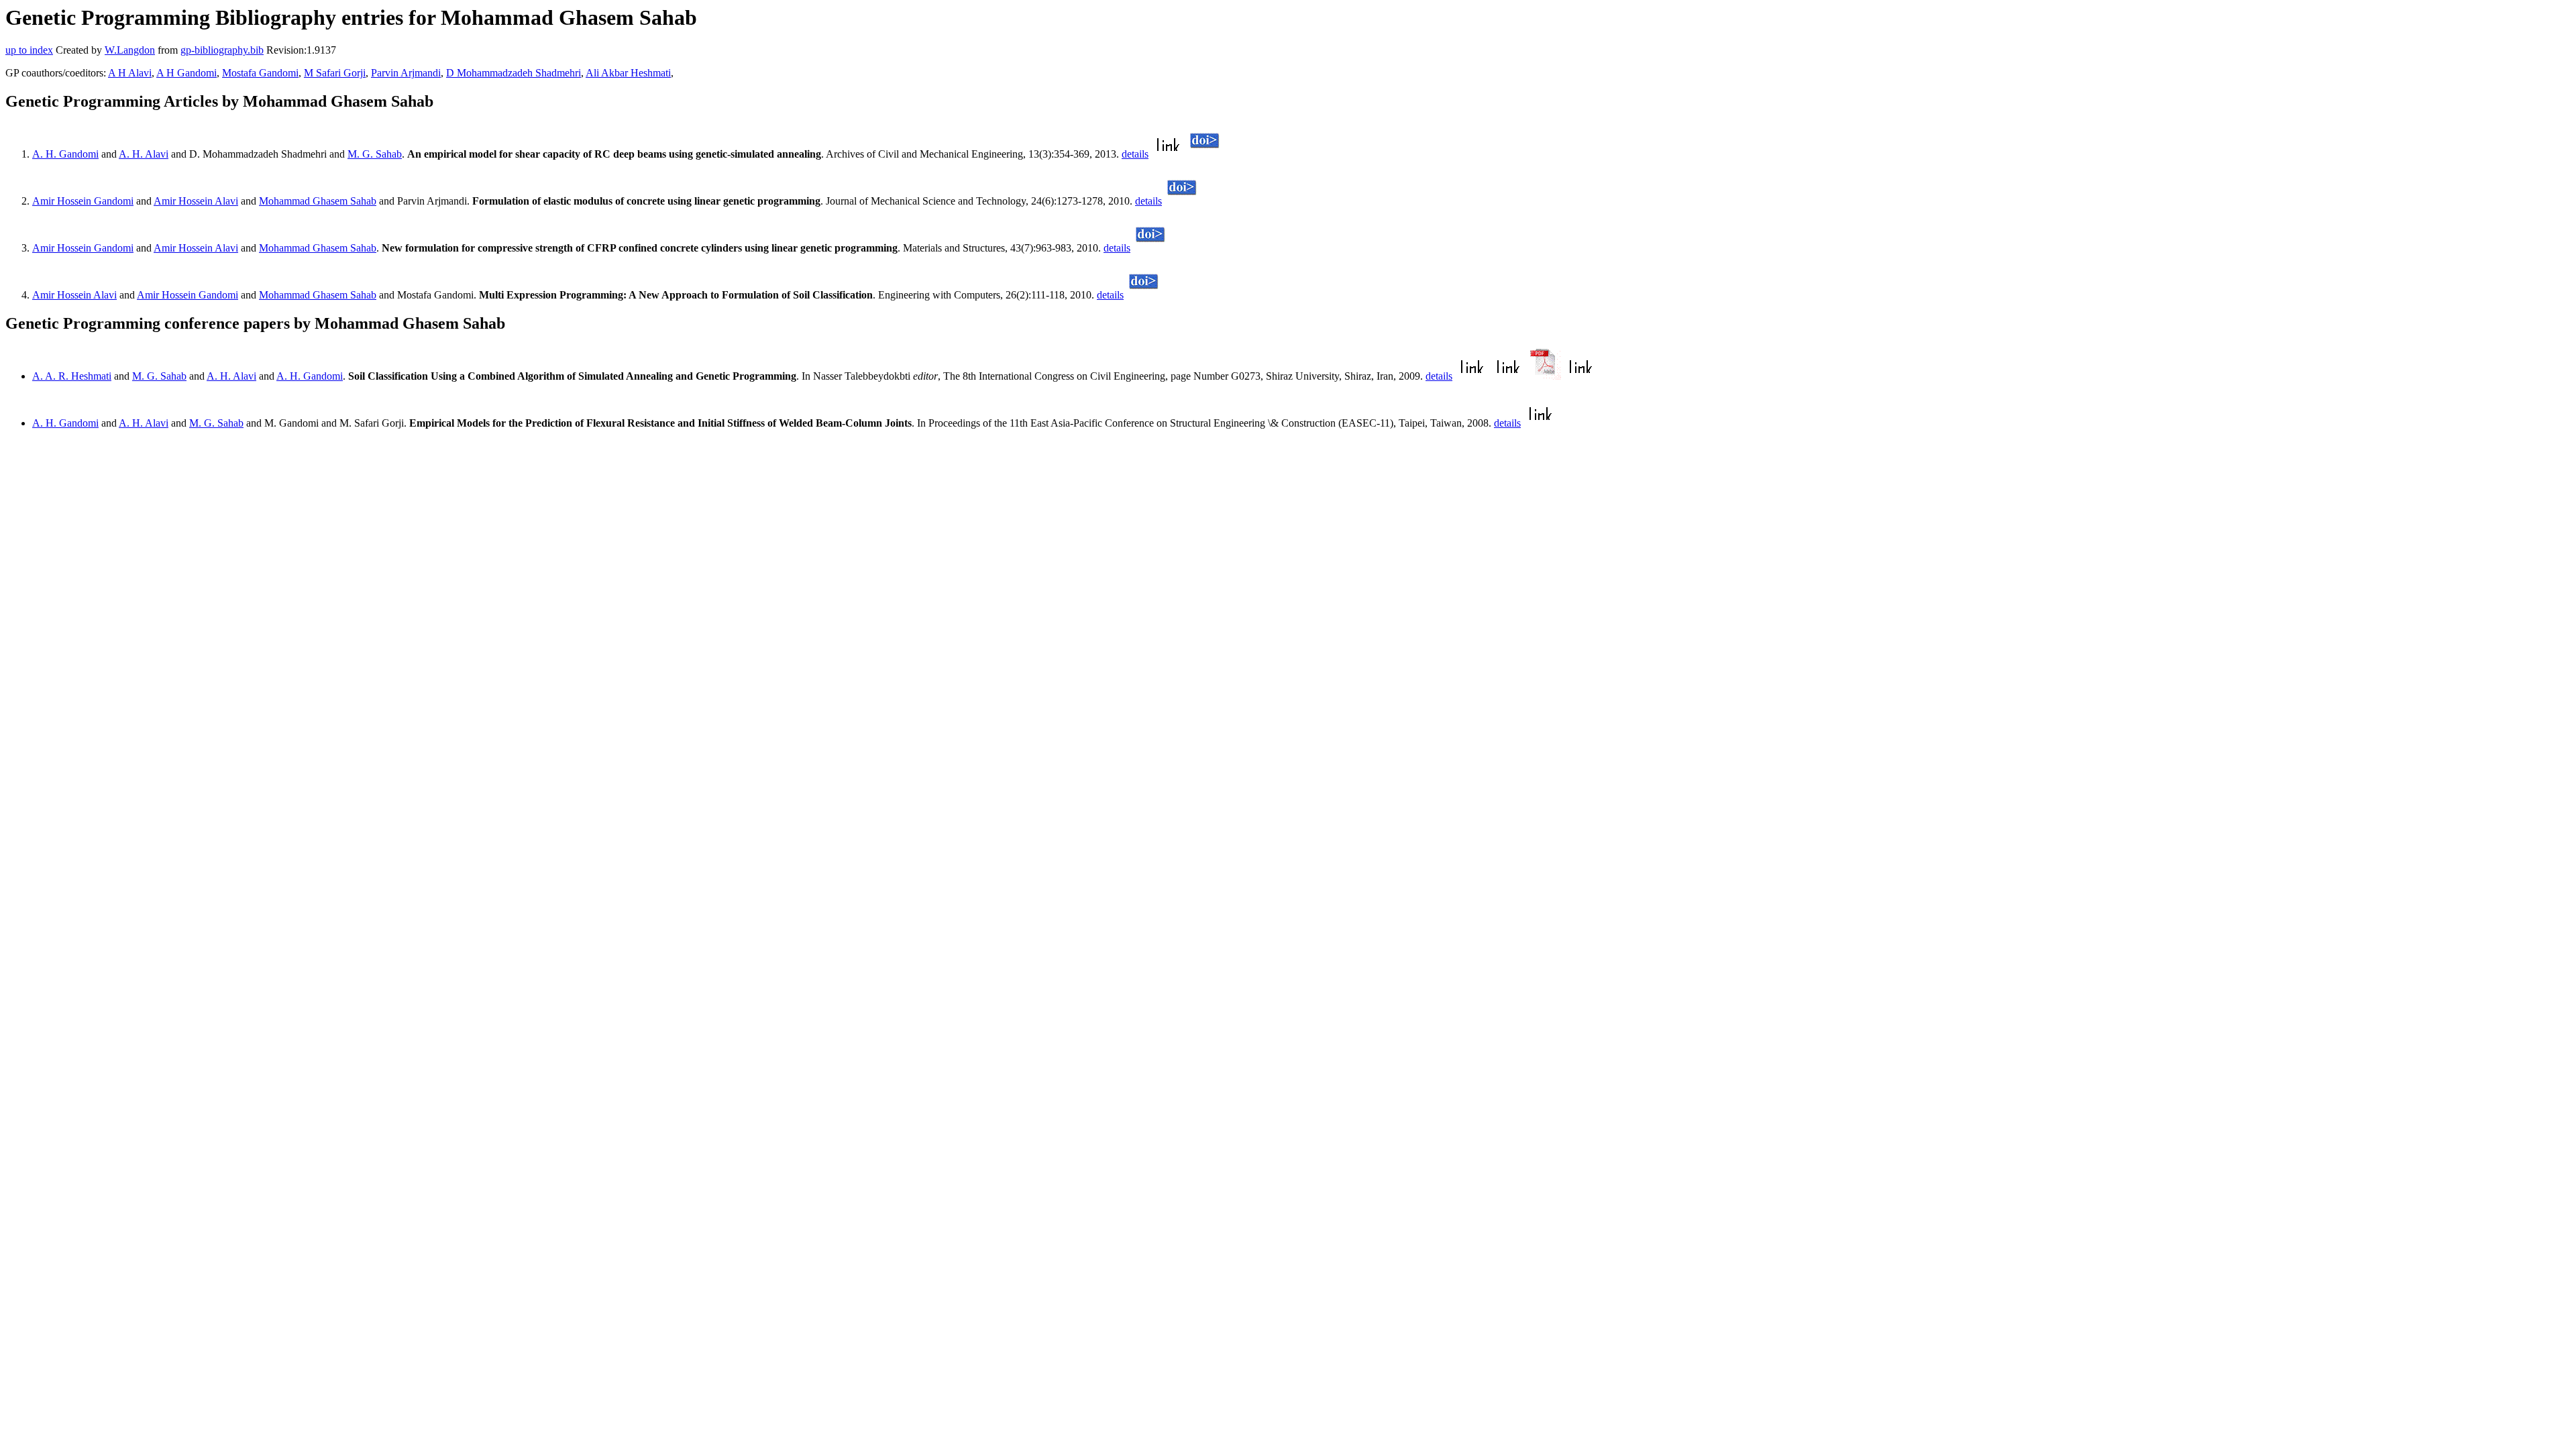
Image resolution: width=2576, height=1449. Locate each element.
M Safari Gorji (335, 73)
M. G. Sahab (375, 154)
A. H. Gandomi (65, 154)
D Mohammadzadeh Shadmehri (514, 73)
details (1135, 154)
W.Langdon (130, 50)
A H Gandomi (186, 73)
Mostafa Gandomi (260, 73)
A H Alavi (130, 73)
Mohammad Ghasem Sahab (318, 201)
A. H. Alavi (144, 154)
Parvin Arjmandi (406, 73)
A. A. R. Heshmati (72, 376)
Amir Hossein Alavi (196, 201)
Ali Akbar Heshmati (628, 73)
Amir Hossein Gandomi (83, 201)
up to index (29, 50)
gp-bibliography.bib (222, 50)
